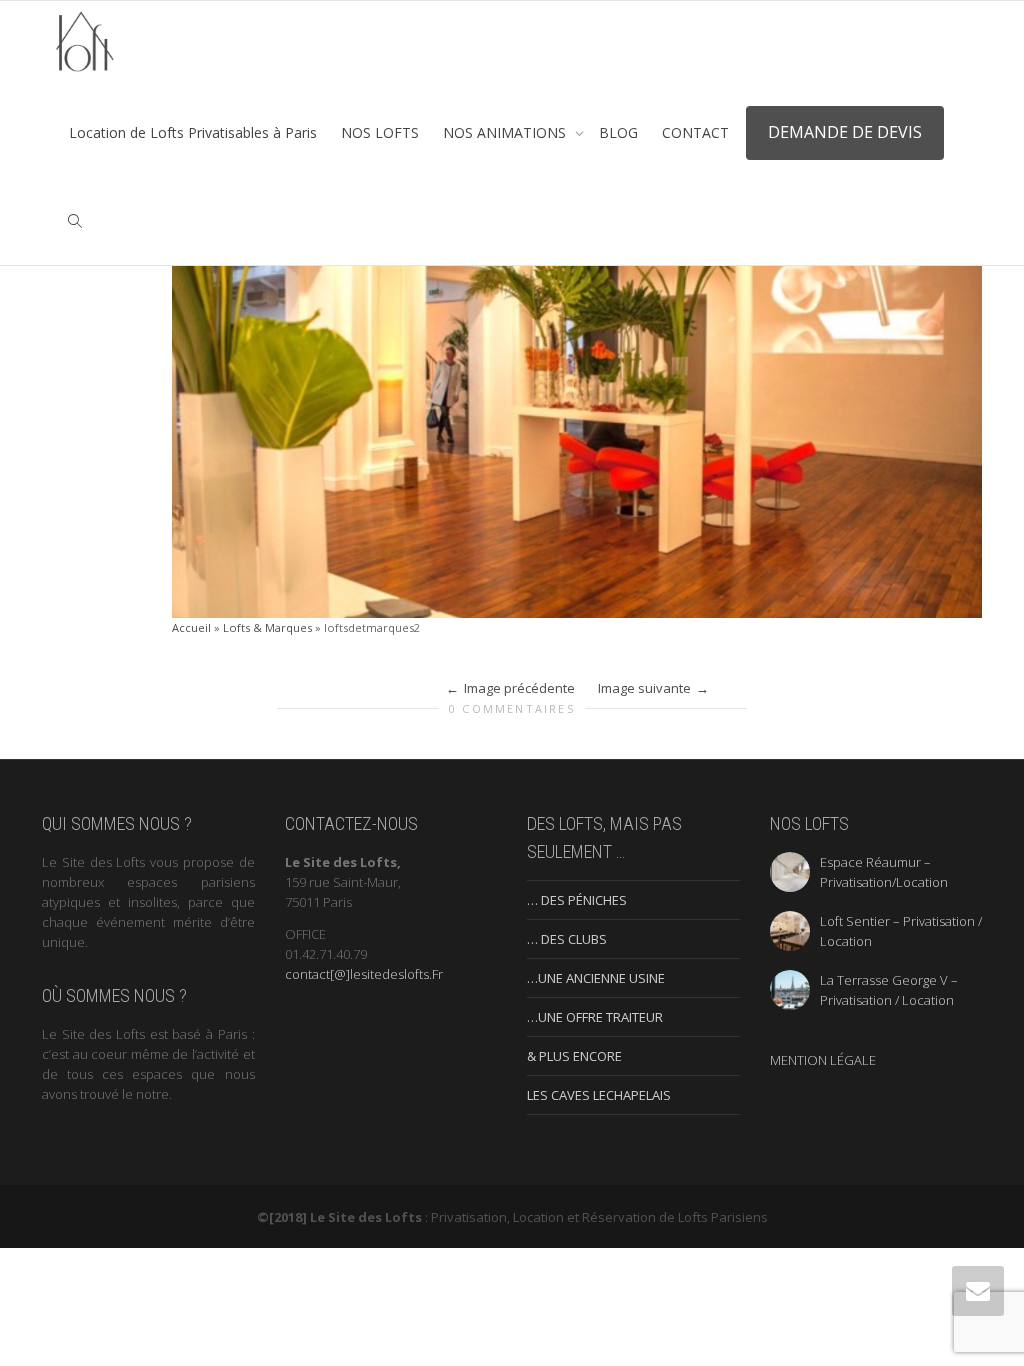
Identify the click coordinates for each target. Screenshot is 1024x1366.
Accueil (191, 627)
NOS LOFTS (380, 132)
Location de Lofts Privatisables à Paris (193, 132)
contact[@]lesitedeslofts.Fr (364, 974)
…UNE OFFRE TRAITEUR (595, 1017)
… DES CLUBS (567, 939)
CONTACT (695, 132)
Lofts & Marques (267, 627)
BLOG (618, 132)
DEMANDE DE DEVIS (845, 132)
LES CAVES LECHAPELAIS (599, 1095)
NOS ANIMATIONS (506, 132)
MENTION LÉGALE (823, 1060)
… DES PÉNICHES (577, 900)
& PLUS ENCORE (574, 1056)
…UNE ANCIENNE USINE (596, 978)
